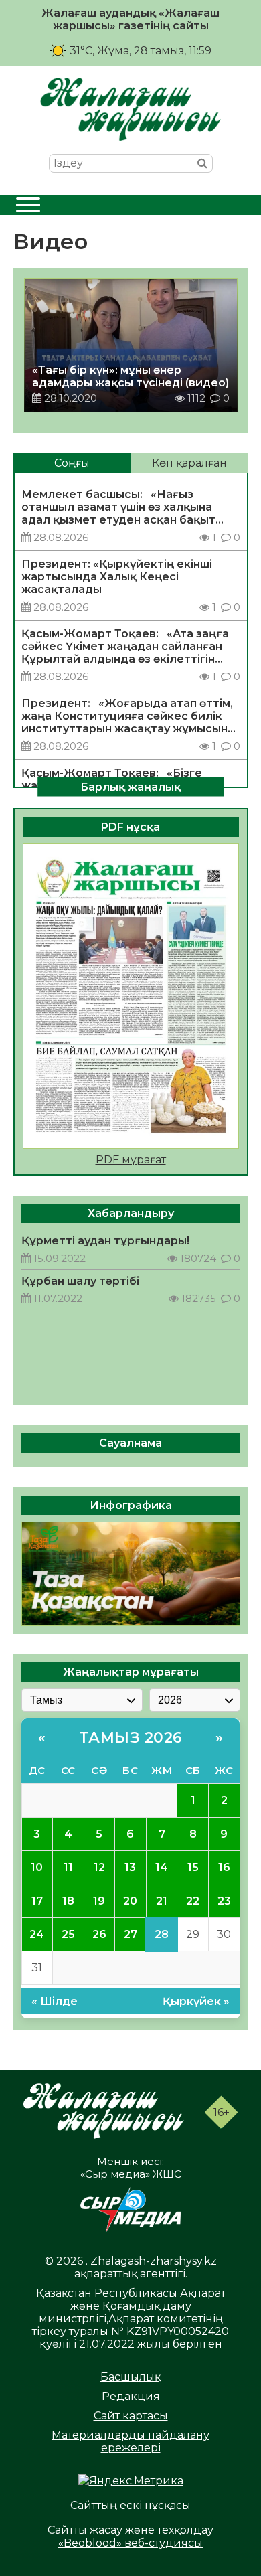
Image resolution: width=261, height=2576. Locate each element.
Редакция (131, 2396)
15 (193, 1867)
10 (37, 1867)
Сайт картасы (131, 2416)
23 (224, 1901)
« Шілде (55, 2001)
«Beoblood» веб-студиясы (130, 2543)
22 (193, 1901)
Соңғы (72, 463)
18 (68, 1901)
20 (130, 1901)
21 (162, 1901)
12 (99, 1867)
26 (99, 1934)
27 (130, 1934)
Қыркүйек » (196, 2001)
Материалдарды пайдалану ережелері (130, 2441)
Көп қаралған (189, 463)
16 (224, 1867)
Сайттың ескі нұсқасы (130, 2505)
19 (99, 1901)
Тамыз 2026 (131, 1738)
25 (68, 1934)
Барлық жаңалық (130, 786)
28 (162, 1934)
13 (130, 1867)
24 (37, 1934)
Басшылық (130, 2377)
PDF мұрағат (131, 1160)
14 (162, 1867)
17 (37, 1901)
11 (68, 1867)
